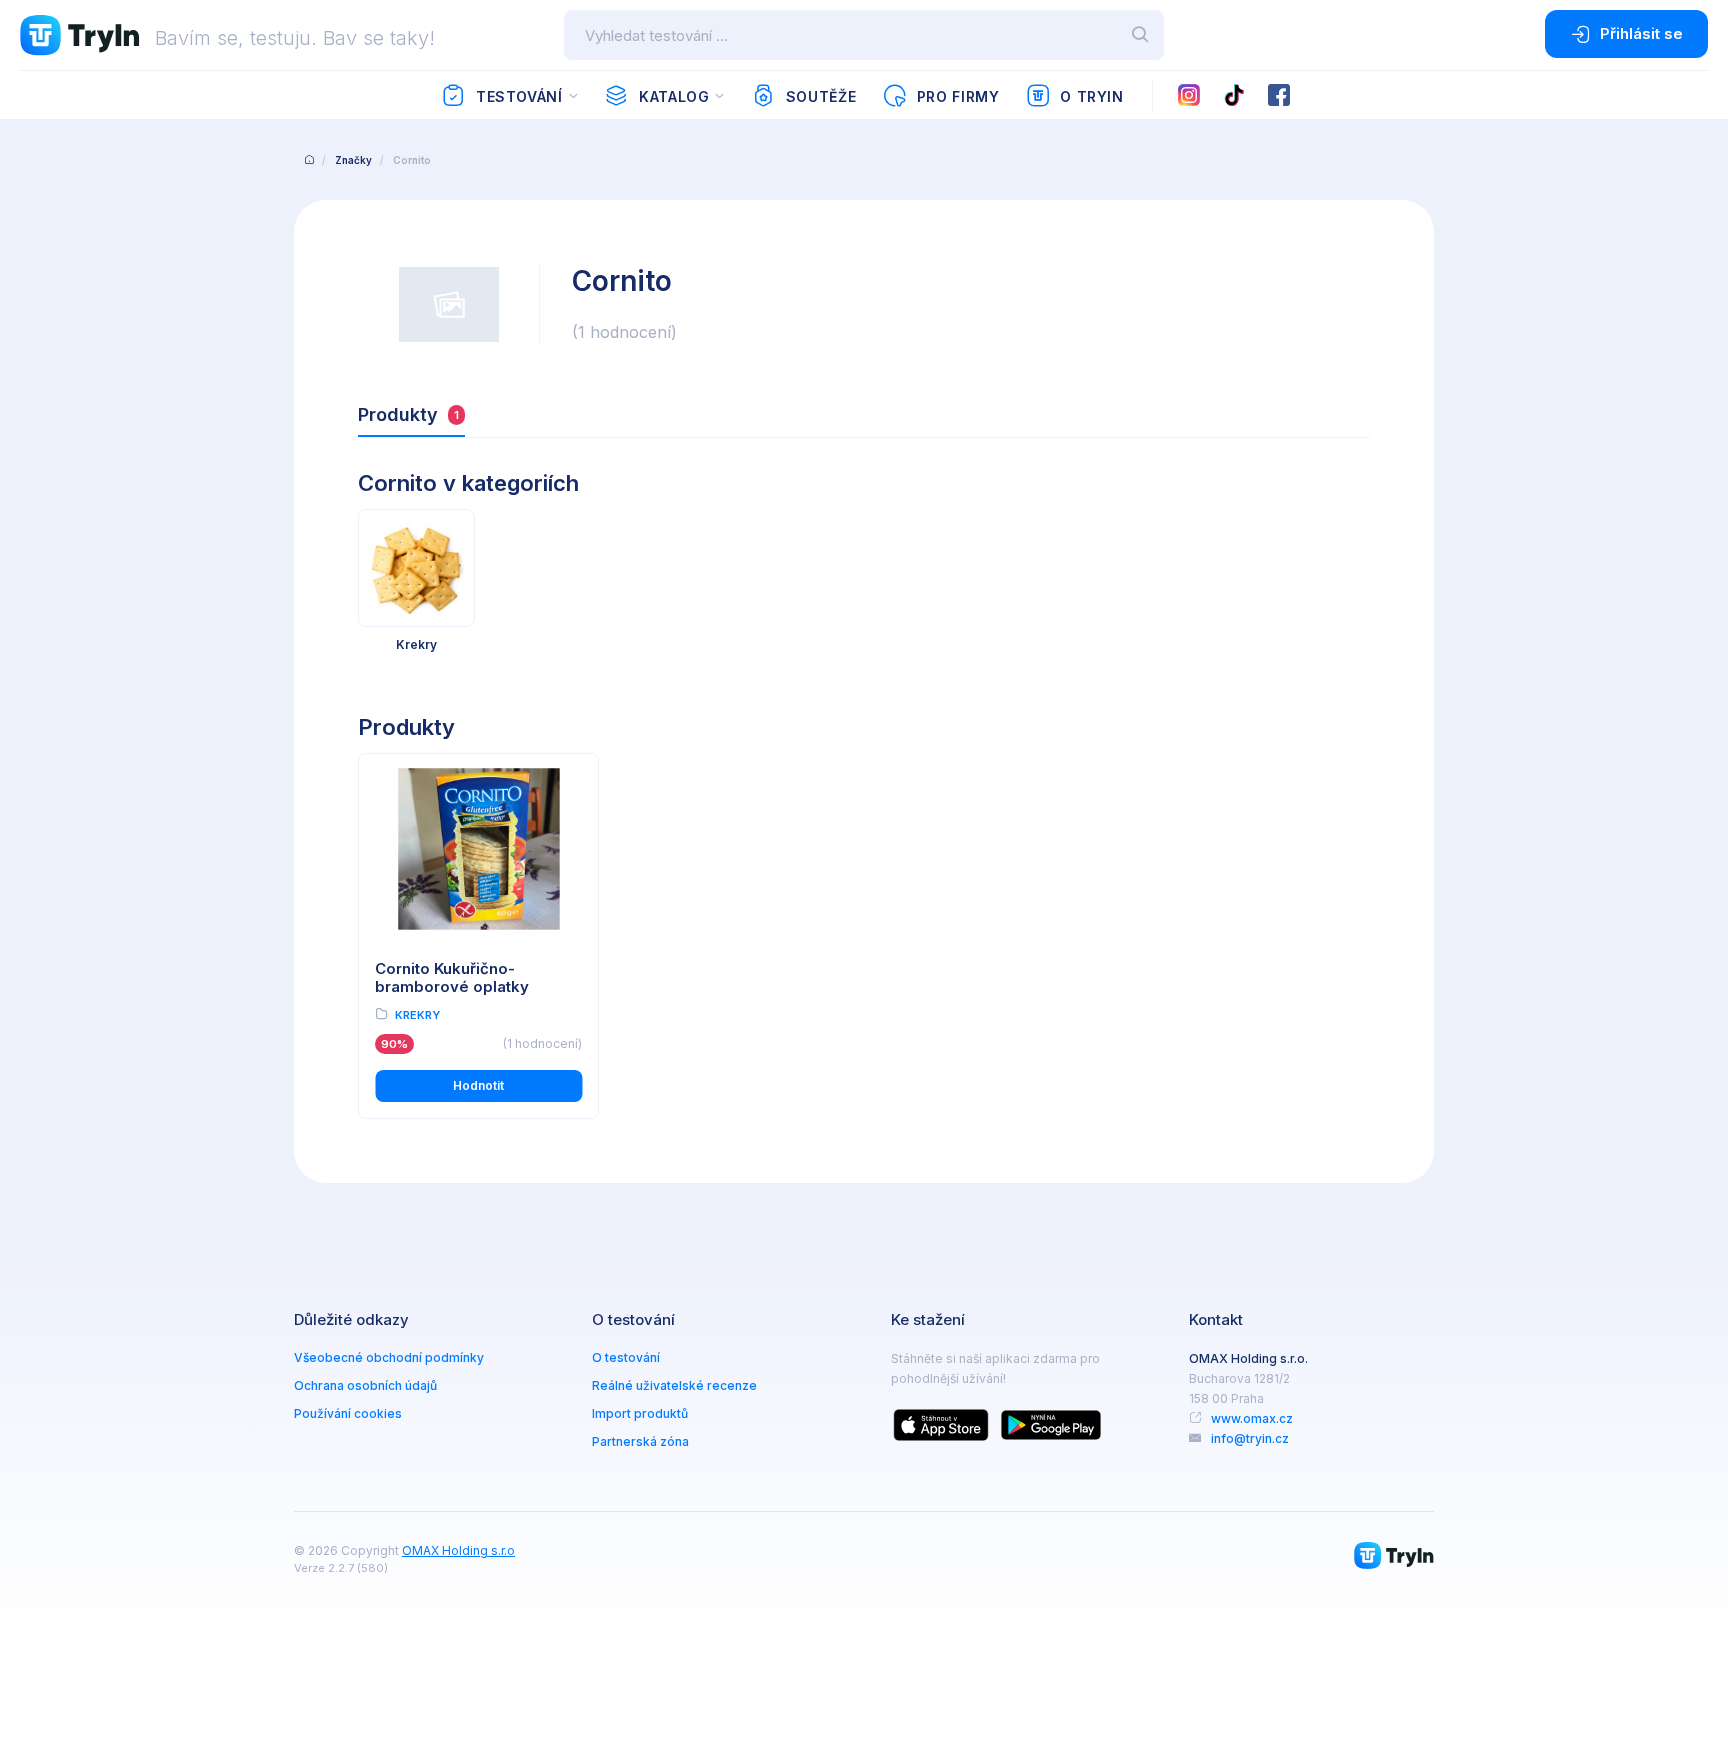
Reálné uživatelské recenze (674, 1385)
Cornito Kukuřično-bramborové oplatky (452, 978)
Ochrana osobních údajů (365, 1385)
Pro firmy (958, 96)
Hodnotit (478, 1085)
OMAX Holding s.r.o (458, 1550)
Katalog (674, 96)
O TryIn (1091, 96)
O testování (626, 1357)
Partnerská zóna (640, 1441)
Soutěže (821, 96)
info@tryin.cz (1250, 1438)
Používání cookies (348, 1413)
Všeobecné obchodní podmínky (389, 1357)
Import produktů (640, 1413)
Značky (353, 160)
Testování (519, 96)
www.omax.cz (1252, 1418)
